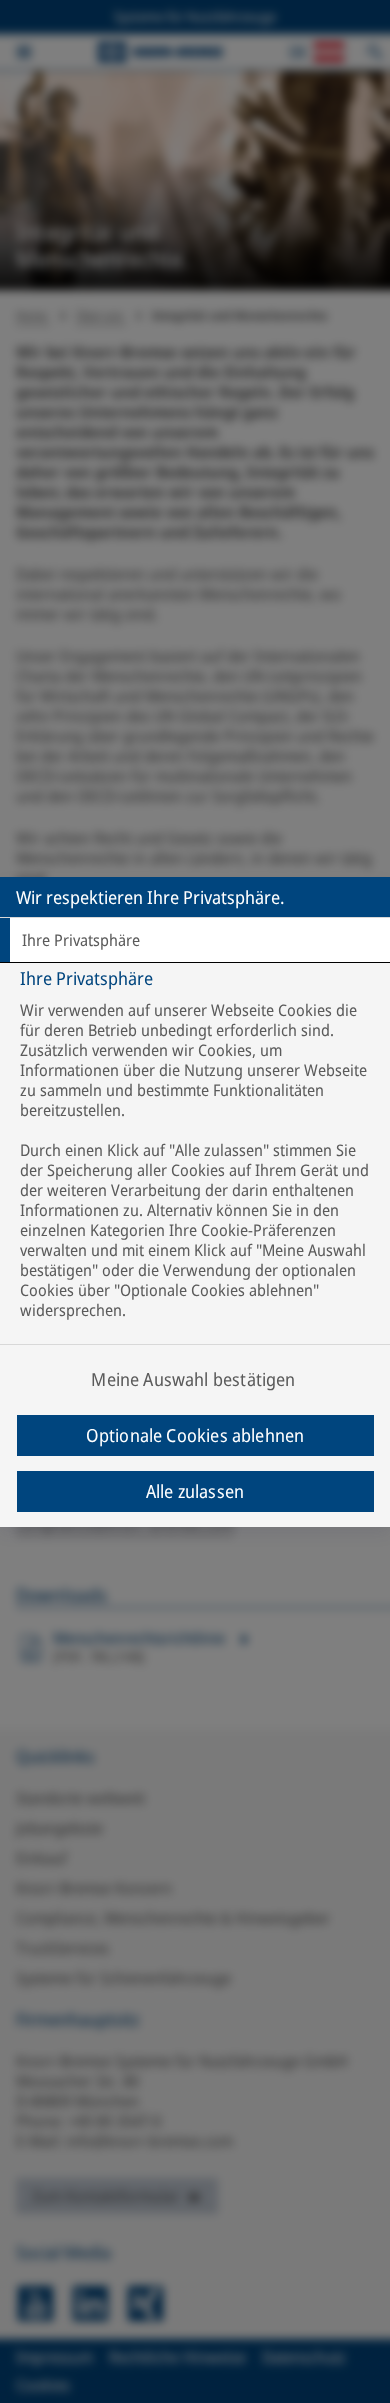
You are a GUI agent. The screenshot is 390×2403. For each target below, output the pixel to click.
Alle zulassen (195, 1491)
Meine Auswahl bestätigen (193, 1379)
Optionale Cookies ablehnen (195, 1435)
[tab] (195, 940)
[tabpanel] (197, 1178)
